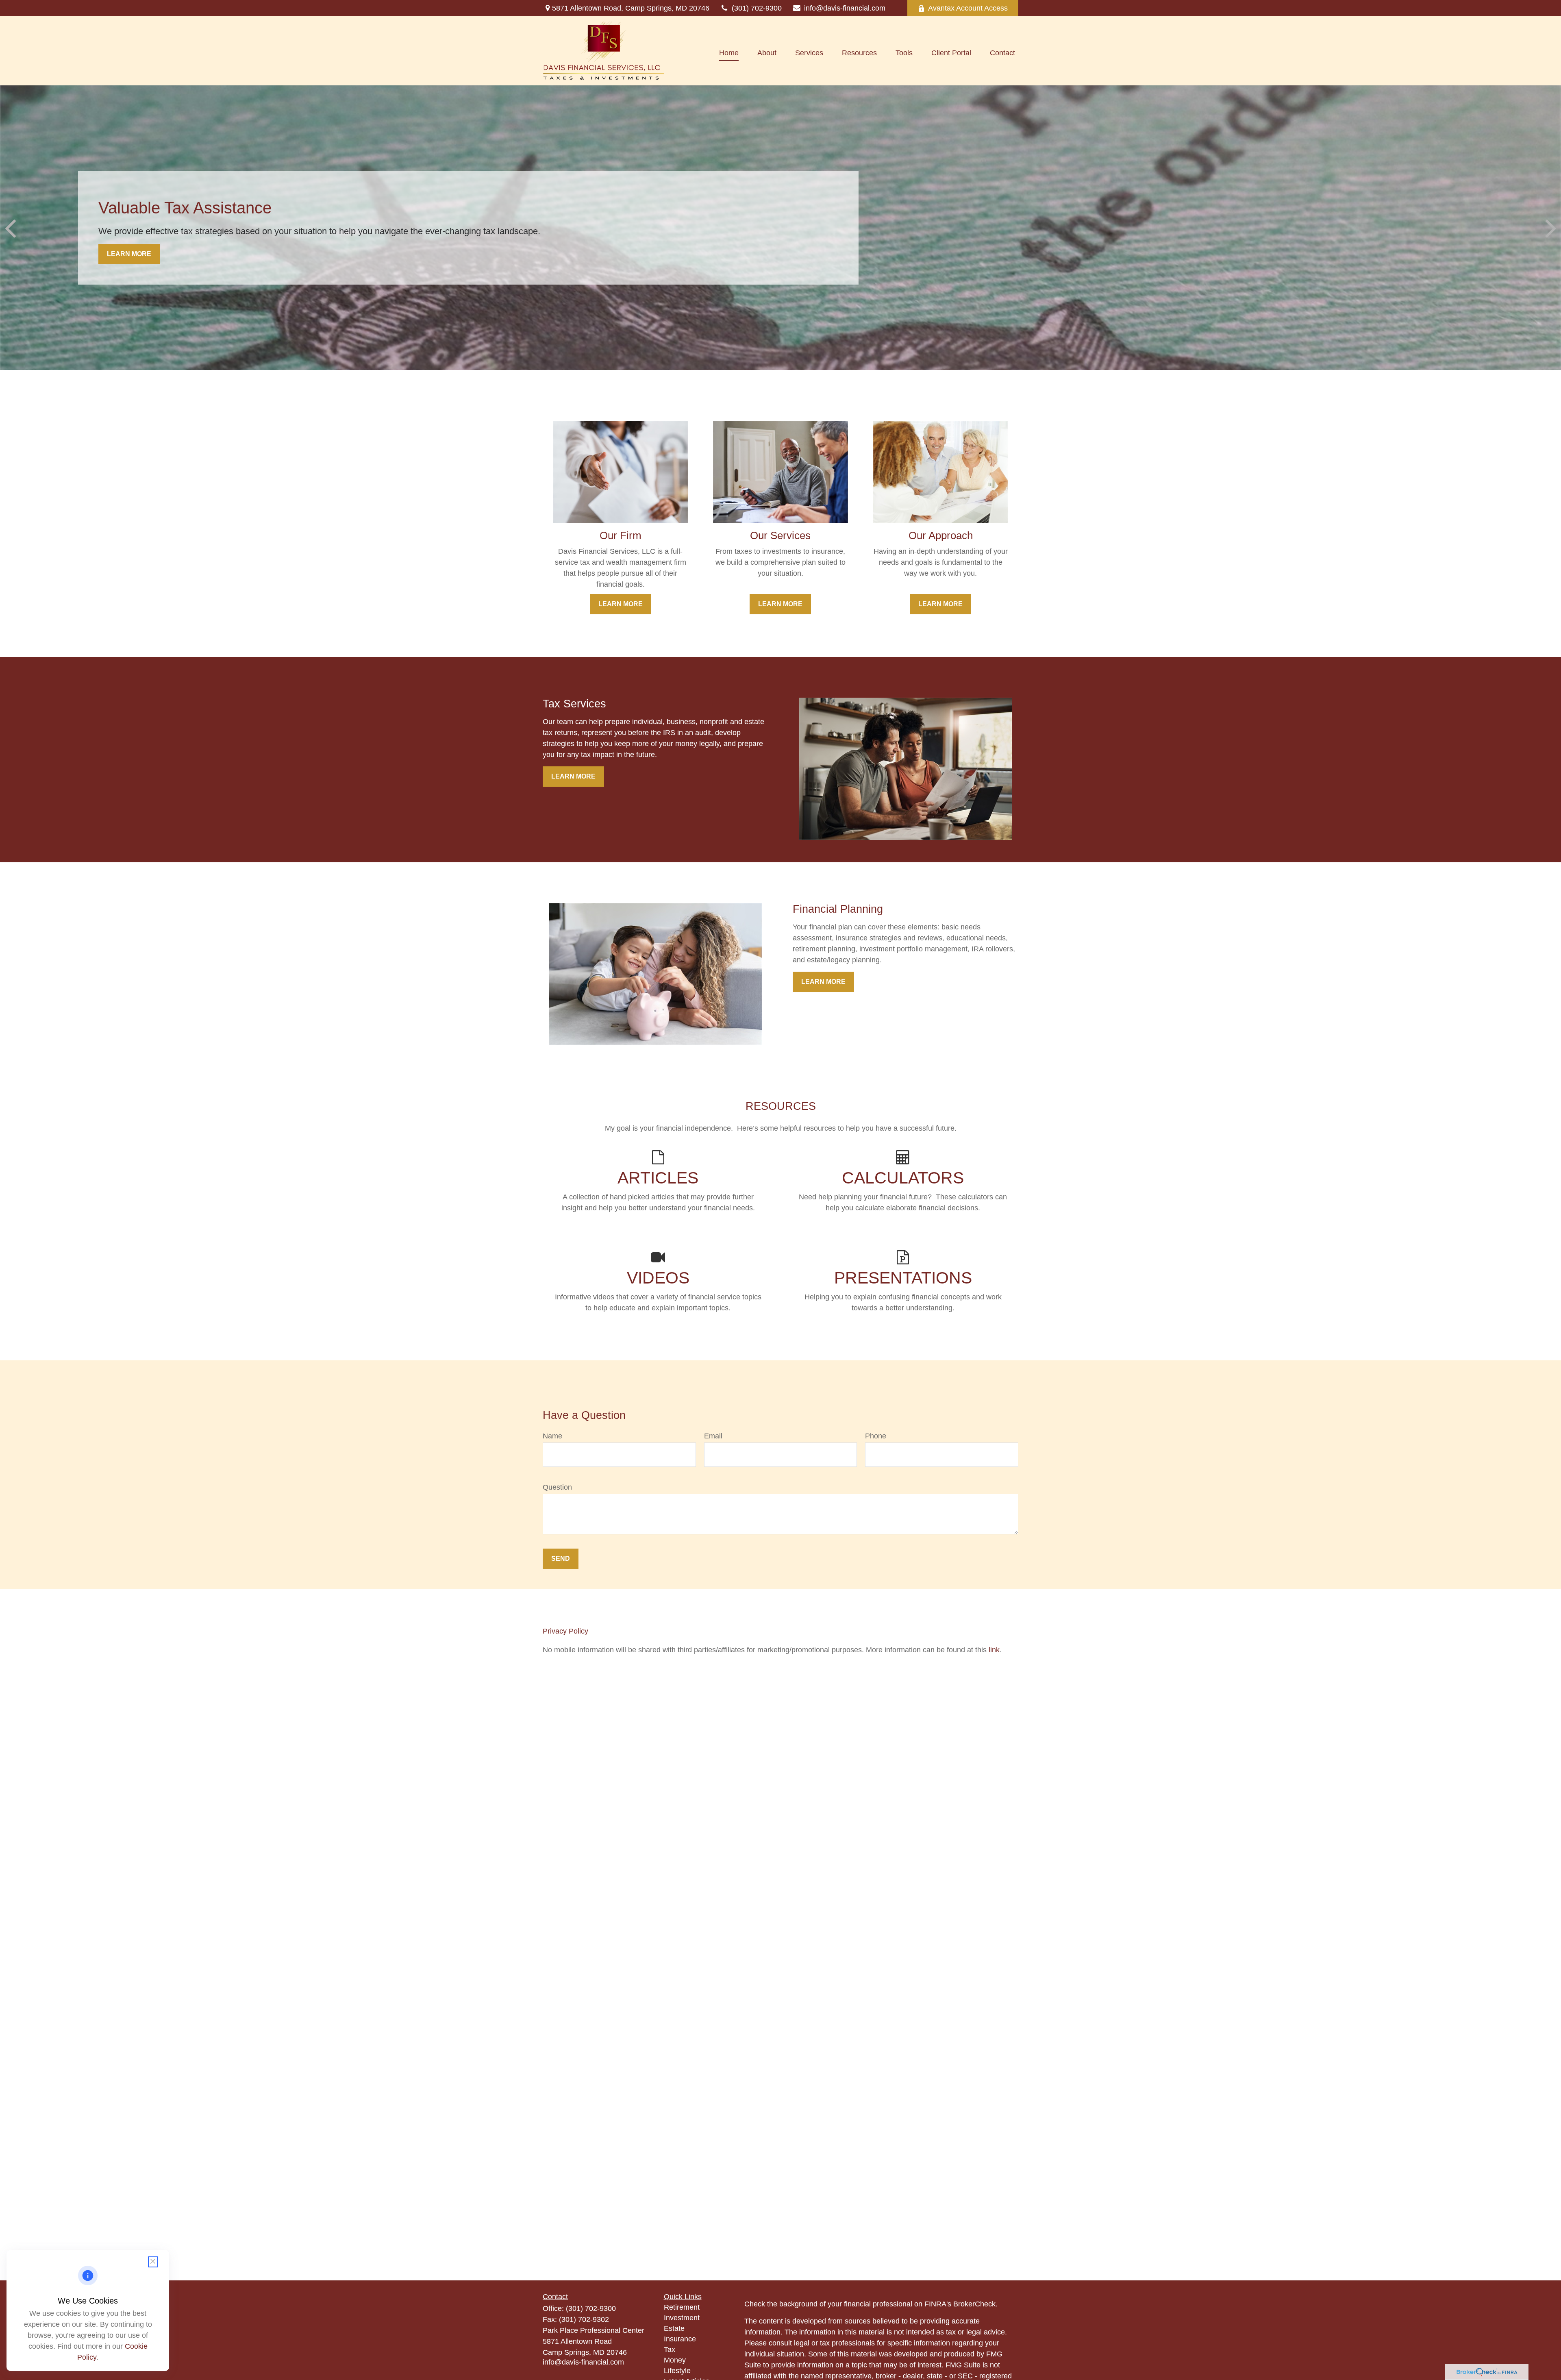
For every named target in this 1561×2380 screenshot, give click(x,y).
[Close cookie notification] (153, 2262)
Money (675, 2360)
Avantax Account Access (968, 8)
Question (557, 1487)
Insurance (680, 2339)
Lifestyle (677, 2371)
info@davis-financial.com (845, 8)
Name (552, 1436)
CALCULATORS (903, 1178)
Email (713, 1436)
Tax (670, 2350)
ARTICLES (658, 1178)
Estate (674, 2328)
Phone (876, 1436)
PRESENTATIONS (903, 1278)
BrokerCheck (974, 2304)
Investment (682, 2318)
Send (561, 1559)
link (994, 1650)
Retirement (682, 2307)
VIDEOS (658, 1278)
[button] (729, 53)
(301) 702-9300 (757, 8)
